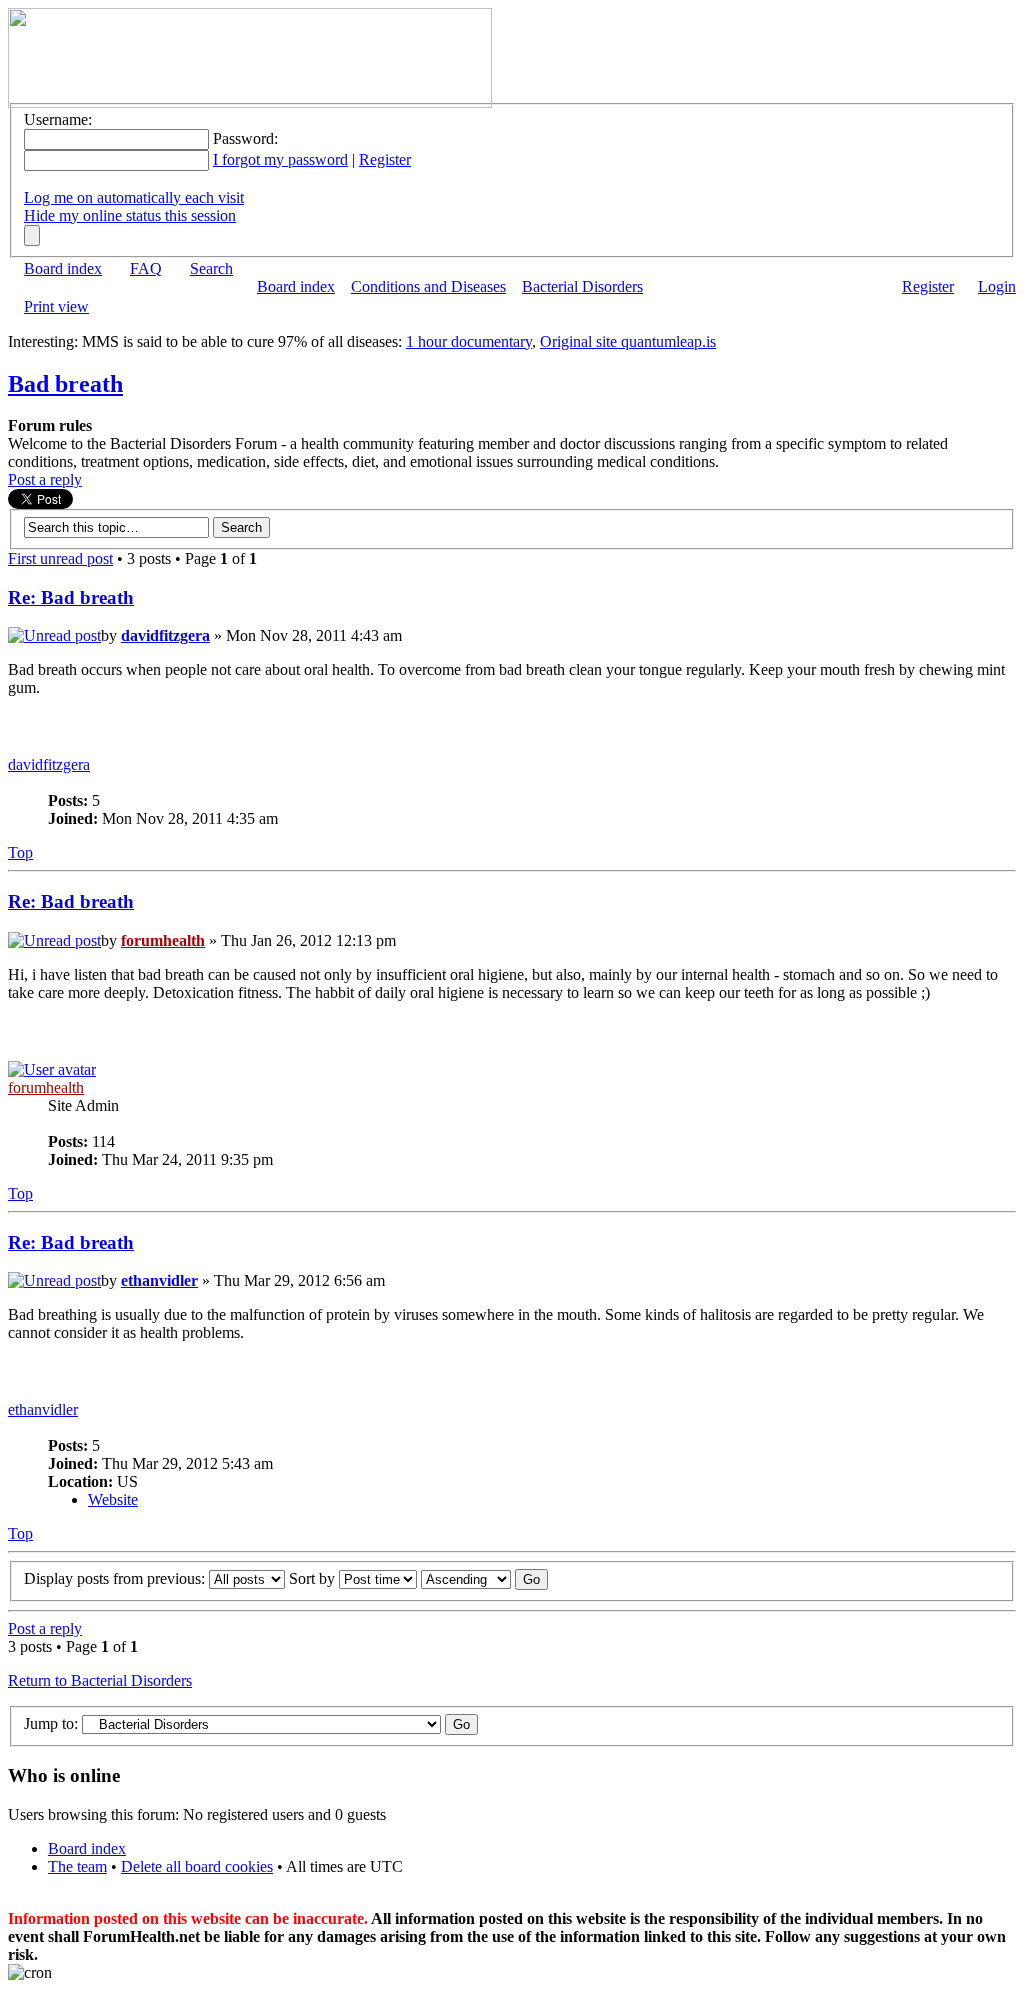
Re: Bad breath (71, 597)
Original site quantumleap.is (628, 341)
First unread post (60, 558)
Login (997, 286)
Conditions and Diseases (428, 286)
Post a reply (45, 479)
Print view (56, 306)
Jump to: (51, 1723)
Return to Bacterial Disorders (100, 1680)
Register (385, 159)
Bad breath (65, 384)
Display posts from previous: (116, 1578)
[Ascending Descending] (484, 1578)
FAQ (146, 268)
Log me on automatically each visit (134, 197)
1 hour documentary (469, 341)
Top (20, 852)
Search (211, 268)
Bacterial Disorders (582, 286)
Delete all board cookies (197, 1866)
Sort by (314, 1578)
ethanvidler (159, 1280)
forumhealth (163, 940)
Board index (63, 268)
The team (77, 1866)
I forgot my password (280, 159)
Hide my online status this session (130, 215)
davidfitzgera (165, 635)
